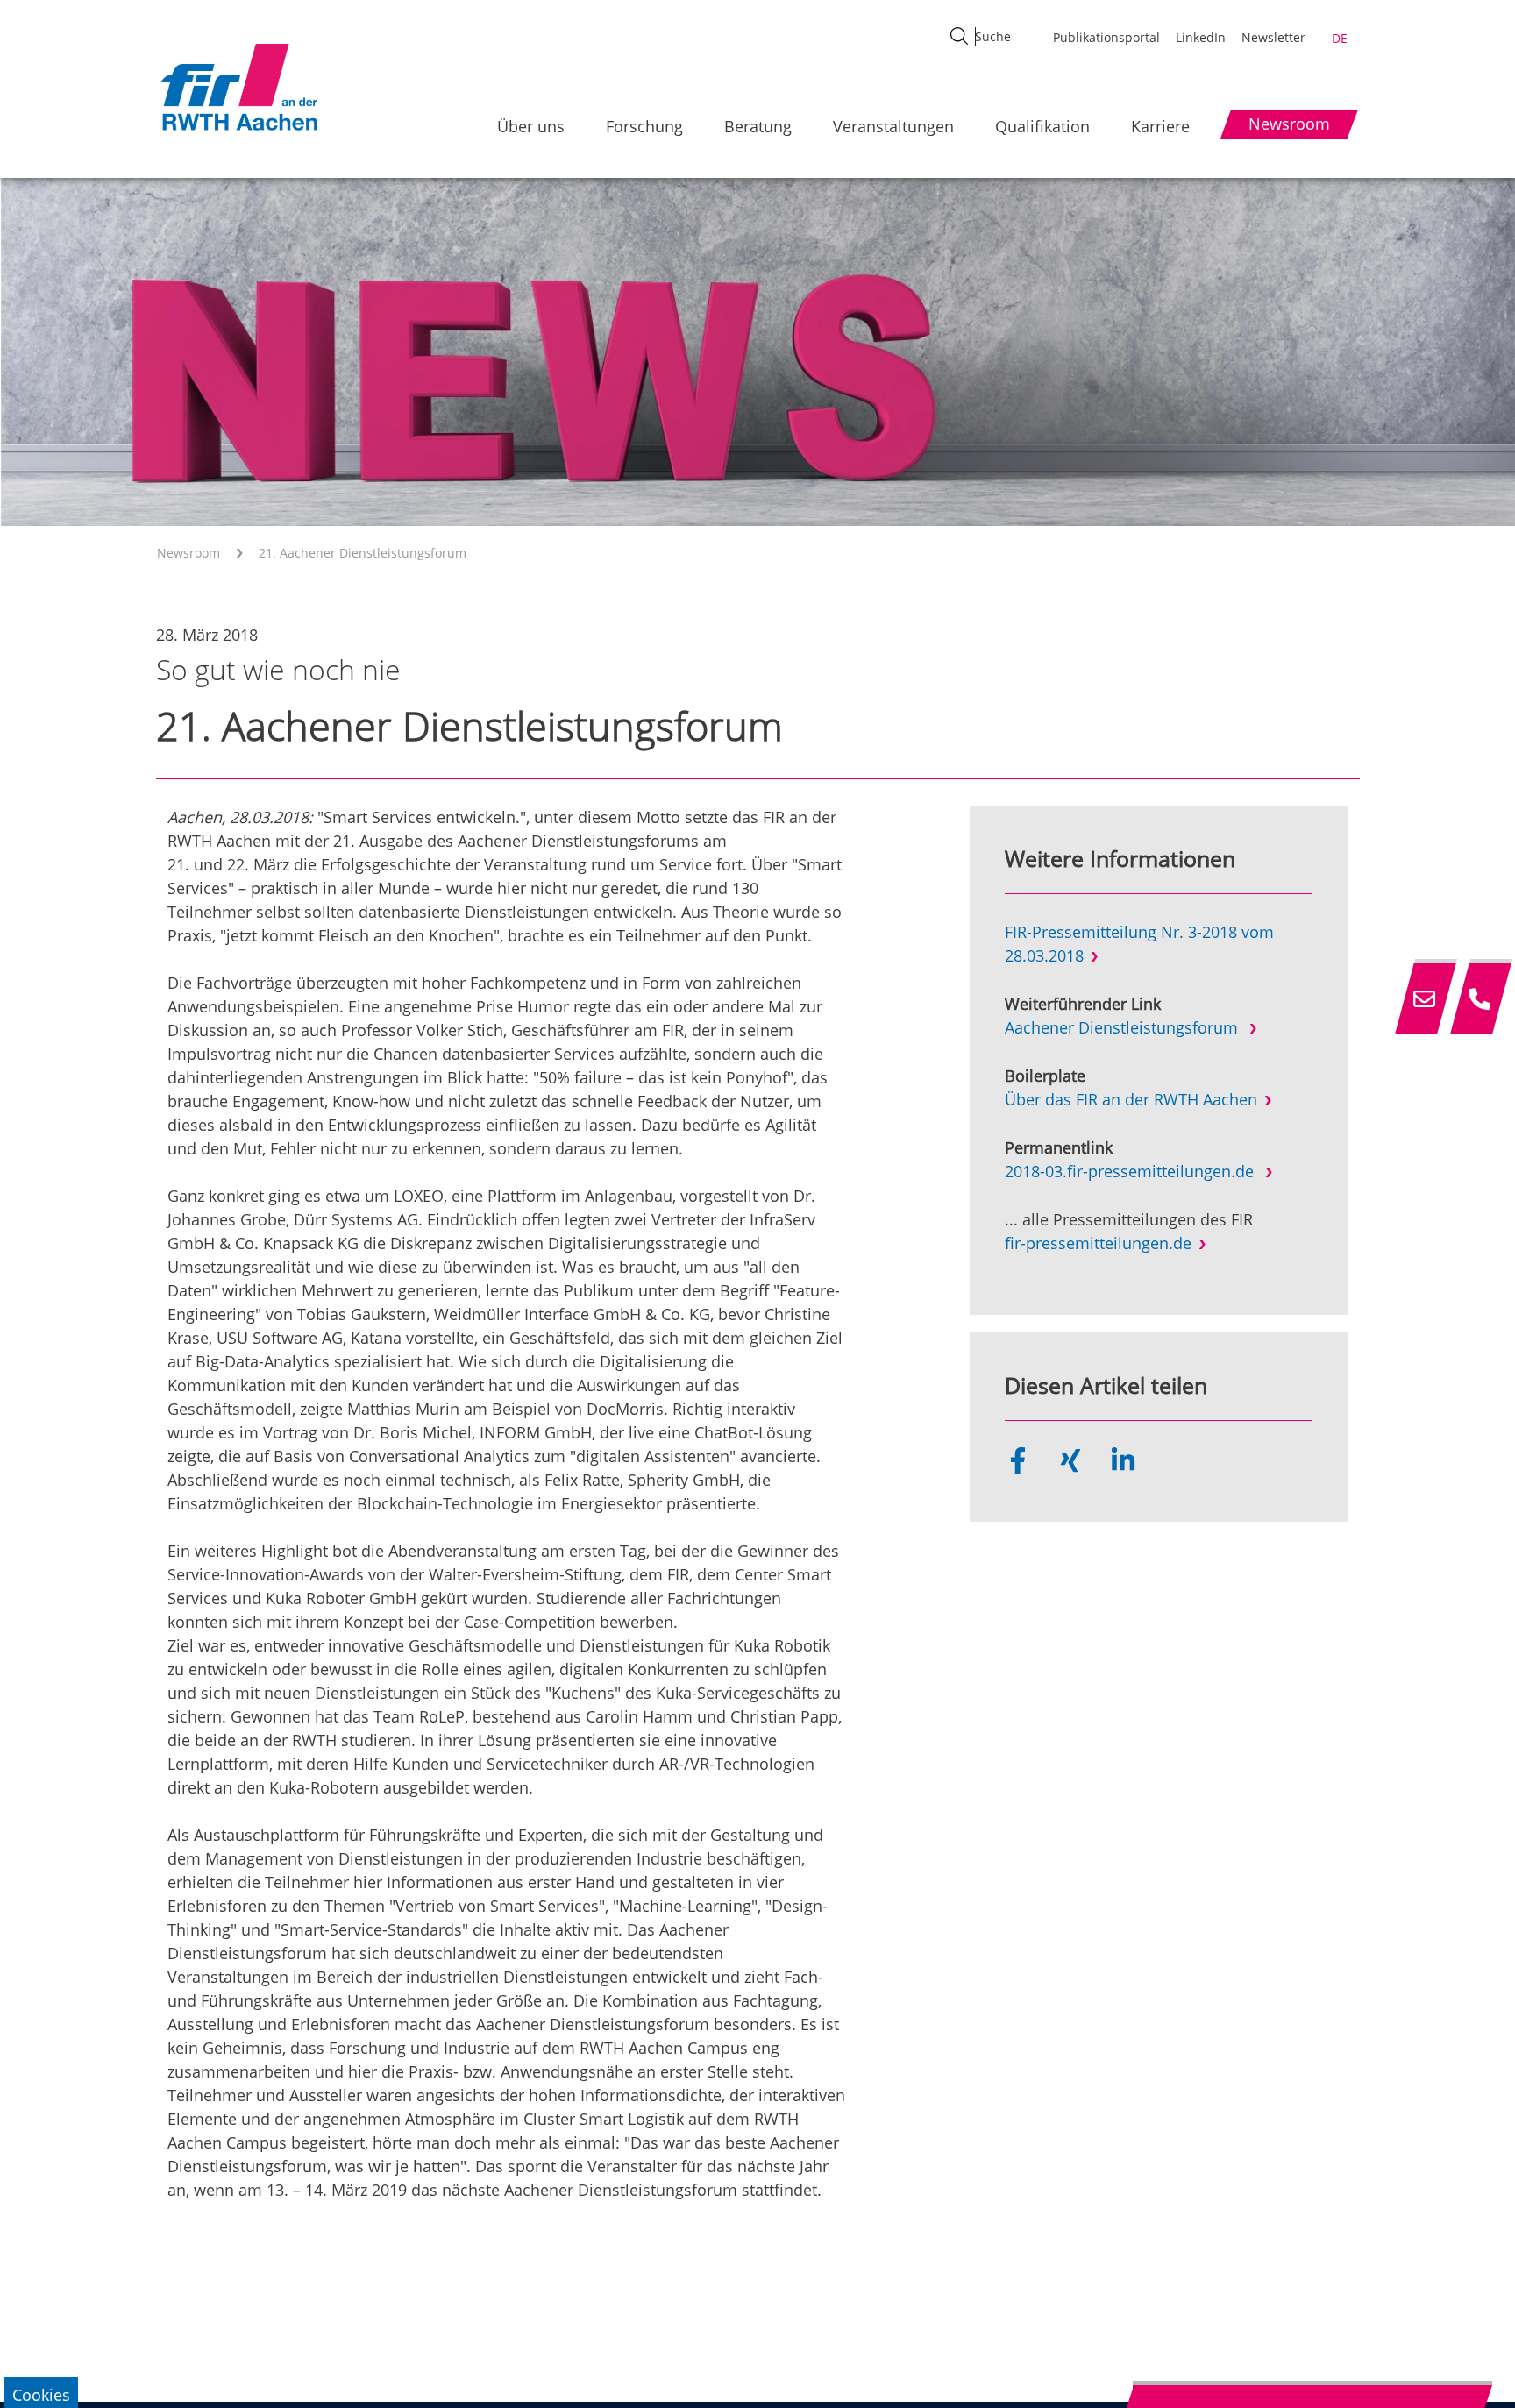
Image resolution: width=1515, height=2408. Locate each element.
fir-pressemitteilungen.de (1098, 1243)
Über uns (531, 126)
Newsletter (1273, 37)
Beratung (758, 126)
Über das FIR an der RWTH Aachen (1131, 1099)
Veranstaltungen (893, 126)
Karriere (1160, 126)
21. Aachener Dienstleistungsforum (363, 553)
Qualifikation (1042, 126)
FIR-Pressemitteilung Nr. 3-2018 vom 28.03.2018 (1139, 944)
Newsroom (188, 553)
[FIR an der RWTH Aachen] (238, 87)
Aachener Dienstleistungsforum (1124, 1027)
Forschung (644, 126)
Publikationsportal (1106, 37)
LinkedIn (1201, 37)
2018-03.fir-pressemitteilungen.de (1131, 1171)
